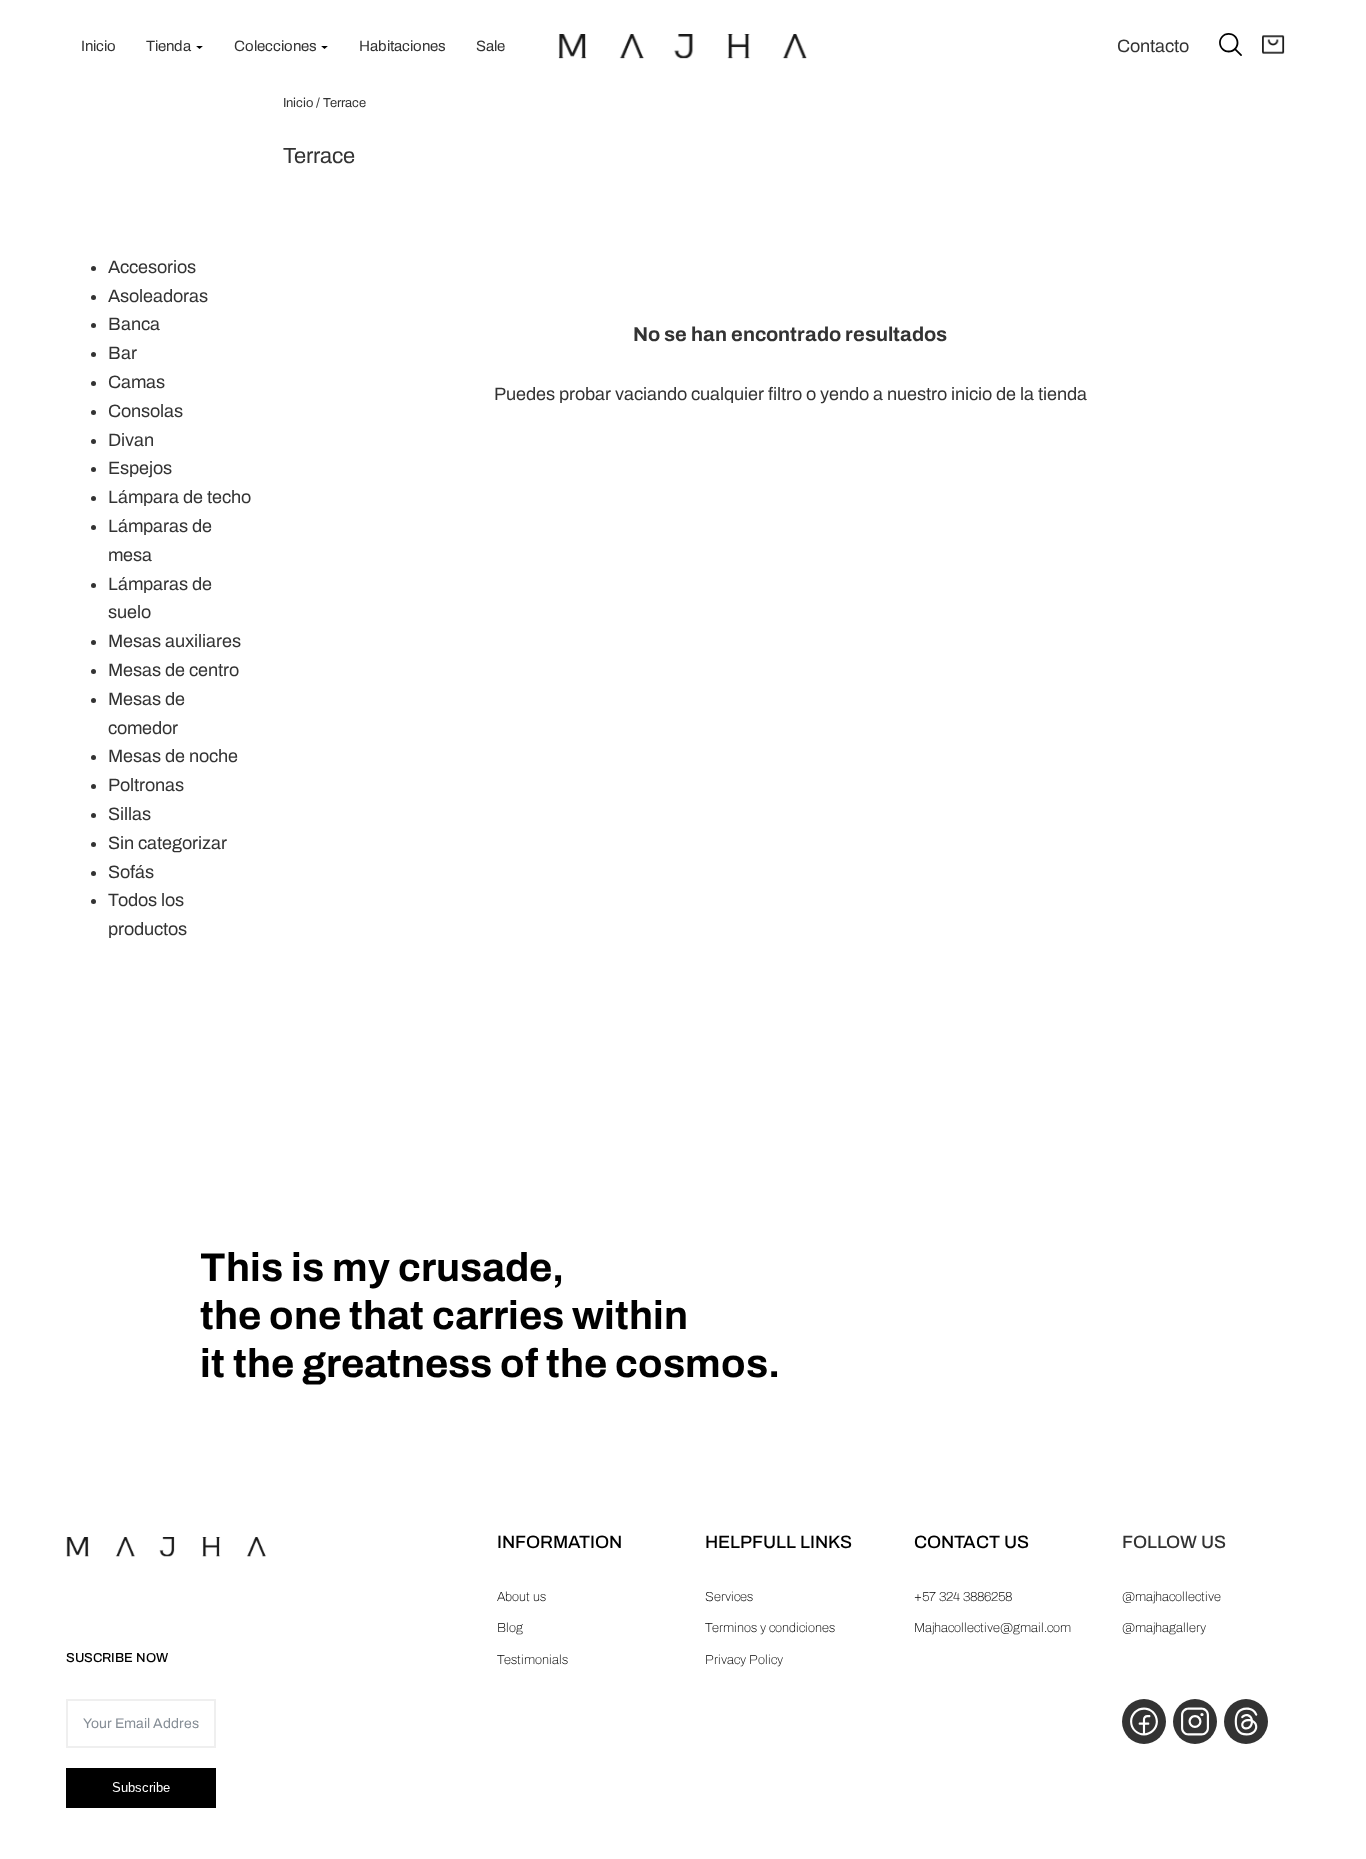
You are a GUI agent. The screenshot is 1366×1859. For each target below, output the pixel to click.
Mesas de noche (173, 756)
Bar (122, 353)
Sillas (129, 814)
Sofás (131, 872)
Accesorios (152, 267)
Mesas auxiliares (174, 641)
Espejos (140, 468)
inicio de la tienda (1019, 394)
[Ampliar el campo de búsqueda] (1230, 43)
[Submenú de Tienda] (199, 46)
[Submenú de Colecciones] (324, 46)
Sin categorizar (167, 843)
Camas (136, 382)
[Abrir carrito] (1273, 46)
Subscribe (141, 1787)
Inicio (298, 103)
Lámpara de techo (179, 497)
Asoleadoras (158, 296)
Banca (134, 324)
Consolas (145, 411)
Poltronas (146, 785)
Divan (131, 440)
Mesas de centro (173, 670)
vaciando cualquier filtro (708, 394)
